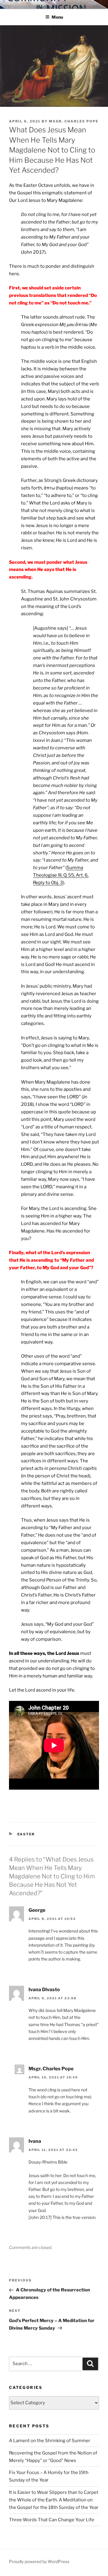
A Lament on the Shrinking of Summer (50, 2441)
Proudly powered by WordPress (39, 2561)
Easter (26, 1834)
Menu (57, 17)
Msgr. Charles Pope (74, 121)
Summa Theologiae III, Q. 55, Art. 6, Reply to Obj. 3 (61, 875)
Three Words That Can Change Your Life (52, 2520)
